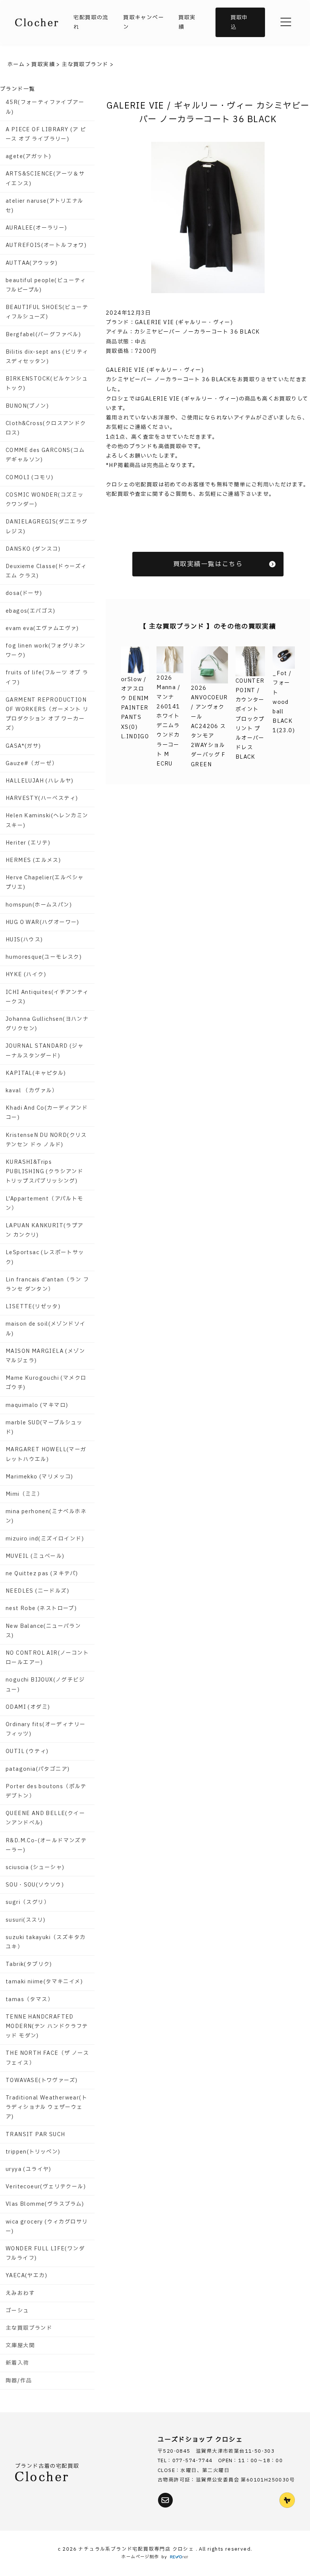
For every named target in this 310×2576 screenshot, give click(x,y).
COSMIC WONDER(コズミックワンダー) (45, 500)
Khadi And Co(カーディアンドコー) (47, 1113)
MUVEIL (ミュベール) (35, 1556)
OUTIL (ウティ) (27, 1751)
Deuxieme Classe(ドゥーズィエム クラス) (46, 571)
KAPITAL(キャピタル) (36, 1073)
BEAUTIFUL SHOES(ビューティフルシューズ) (47, 312)
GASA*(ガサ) (23, 746)
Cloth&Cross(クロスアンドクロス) (46, 428)
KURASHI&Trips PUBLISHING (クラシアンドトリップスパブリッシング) (44, 1172)
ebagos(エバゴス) (31, 611)
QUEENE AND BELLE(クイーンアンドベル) (45, 1818)
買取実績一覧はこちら (208, 564)
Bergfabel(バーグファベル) (43, 335)
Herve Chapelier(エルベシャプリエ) (45, 882)
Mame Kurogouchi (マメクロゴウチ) (46, 1383)
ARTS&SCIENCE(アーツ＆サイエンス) (45, 179)
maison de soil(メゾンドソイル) (46, 1329)
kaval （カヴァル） (32, 1091)
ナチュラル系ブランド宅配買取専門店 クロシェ (137, 2549)
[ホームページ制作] (179, 2557)
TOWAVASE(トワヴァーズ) (42, 2080)
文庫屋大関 (20, 2345)
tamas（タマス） (29, 1999)
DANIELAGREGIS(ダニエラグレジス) (47, 526)
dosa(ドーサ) (24, 593)
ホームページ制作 (140, 2557)
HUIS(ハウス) (24, 940)
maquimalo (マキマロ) (37, 1405)
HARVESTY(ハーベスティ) (42, 798)
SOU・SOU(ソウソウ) (35, 1885)
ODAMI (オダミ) (28, 1707)
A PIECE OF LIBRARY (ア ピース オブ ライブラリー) (46, 134)
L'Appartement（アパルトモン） (45, 1203)
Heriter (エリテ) (28, 843)
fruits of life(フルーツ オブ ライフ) (47, 677)
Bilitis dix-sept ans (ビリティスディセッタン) (47, 357)
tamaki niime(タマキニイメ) (44, 1982)
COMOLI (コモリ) (30, 477)
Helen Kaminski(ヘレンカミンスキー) (47, 820)
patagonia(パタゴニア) (38, 1769)
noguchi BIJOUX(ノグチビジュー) (45, 1685)
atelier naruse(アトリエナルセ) (44, 206)
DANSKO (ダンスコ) (33, 549)
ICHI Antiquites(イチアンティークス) (47, 997)
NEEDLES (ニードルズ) (37, 1591)
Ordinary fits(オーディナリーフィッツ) (46, 1729)
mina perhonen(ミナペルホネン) (46, 1516)
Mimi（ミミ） (24, 1494)
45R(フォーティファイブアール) (45, 107)
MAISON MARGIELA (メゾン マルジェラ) (45, 1356)
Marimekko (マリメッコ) (40, 1477)
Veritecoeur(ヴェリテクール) (46, 2187)
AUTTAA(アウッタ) (32, 263)
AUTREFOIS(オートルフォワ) (46, 245)
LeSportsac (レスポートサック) (45, 1257)
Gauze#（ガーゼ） (32, 763)
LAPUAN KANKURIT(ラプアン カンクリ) (45, 1230)
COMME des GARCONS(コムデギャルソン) (45, 455)
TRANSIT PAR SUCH (35, 2134)
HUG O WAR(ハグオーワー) (43, 922)
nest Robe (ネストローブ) (41, 1608)
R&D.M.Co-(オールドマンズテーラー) (46, 1845)
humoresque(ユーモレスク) (44, 957)
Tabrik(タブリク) (29, 1964)
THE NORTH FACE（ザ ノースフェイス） (47, 2058)
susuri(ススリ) (26, 1920)
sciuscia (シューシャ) (35, 1867)
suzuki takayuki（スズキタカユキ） (46, 1942)
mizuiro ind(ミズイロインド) (45, 1539)
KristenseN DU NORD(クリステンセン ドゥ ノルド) (46, 1140)
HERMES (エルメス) (33, 860)
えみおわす (20, 2293)
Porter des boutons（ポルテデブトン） (46, 1791)
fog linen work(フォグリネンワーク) (46, 651)
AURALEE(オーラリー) (36, 228)
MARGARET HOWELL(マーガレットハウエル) (46, 1454)
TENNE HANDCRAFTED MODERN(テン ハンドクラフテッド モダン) (47, 2026)
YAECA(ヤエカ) (26, 2276)
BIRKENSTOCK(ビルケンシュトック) (47, 384)
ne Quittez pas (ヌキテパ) (42, 1574)
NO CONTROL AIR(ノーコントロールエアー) (47, 1658)
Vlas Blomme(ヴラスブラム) (45, 2204)
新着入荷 (17, 2363)
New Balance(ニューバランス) (43, 1631)
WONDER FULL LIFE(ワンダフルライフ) (45, 2253)
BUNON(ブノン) (27, 406)
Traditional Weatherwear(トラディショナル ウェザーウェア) (46, 2107)
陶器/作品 (19, 2381)
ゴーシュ (17, 2311)
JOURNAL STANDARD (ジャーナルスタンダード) (45, 1051)
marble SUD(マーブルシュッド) (44, 1427)
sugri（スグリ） (28, 1902)
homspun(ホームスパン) (39, 905)
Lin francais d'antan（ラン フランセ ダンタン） (47, 1284)
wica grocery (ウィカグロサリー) (47, 2227)
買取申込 (239, 22)
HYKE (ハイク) (26, 974)
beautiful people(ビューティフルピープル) (46, 285)
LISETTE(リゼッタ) (33, 1307)
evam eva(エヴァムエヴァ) (42, 628)
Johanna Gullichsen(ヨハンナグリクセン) (47, 1024)
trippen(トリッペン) (33, 2152)
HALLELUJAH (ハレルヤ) (40, 781)
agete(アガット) (28, 156)
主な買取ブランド (29, 2328)
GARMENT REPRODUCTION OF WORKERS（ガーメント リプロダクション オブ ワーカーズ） (47, 714)
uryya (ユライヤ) (29, 2169)
